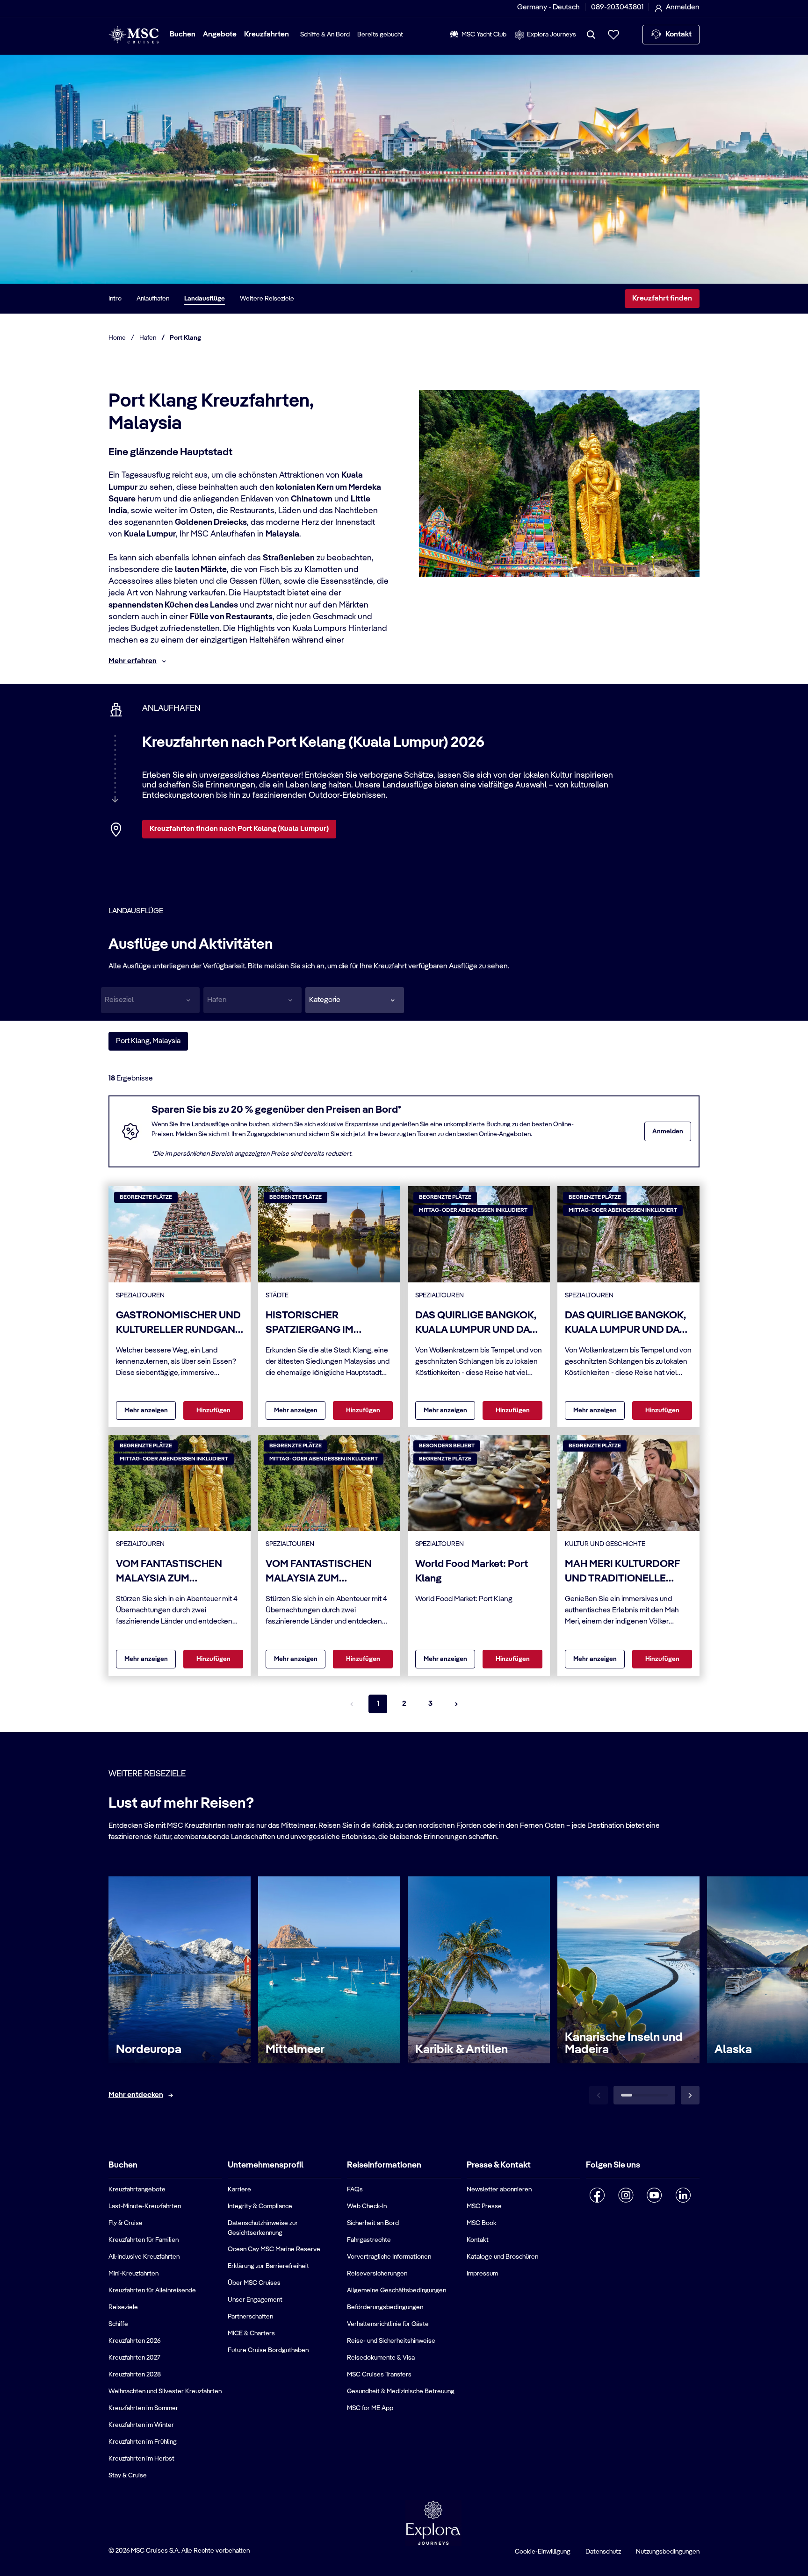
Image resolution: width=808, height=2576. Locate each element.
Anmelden (668, 1131)
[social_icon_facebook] (597, 2195)
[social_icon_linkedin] (683, 2195)
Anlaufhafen (153, 299)
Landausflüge (205, 299)
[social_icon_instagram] (626, 2195)
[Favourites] (613, 35)
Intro (115, 299)
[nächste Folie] (690, 2095)
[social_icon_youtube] (654, 2195)
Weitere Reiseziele (267, 299)
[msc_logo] (133, 35)
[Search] (591, 35)
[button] (355, 1000)
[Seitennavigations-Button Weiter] (456, 1704)
